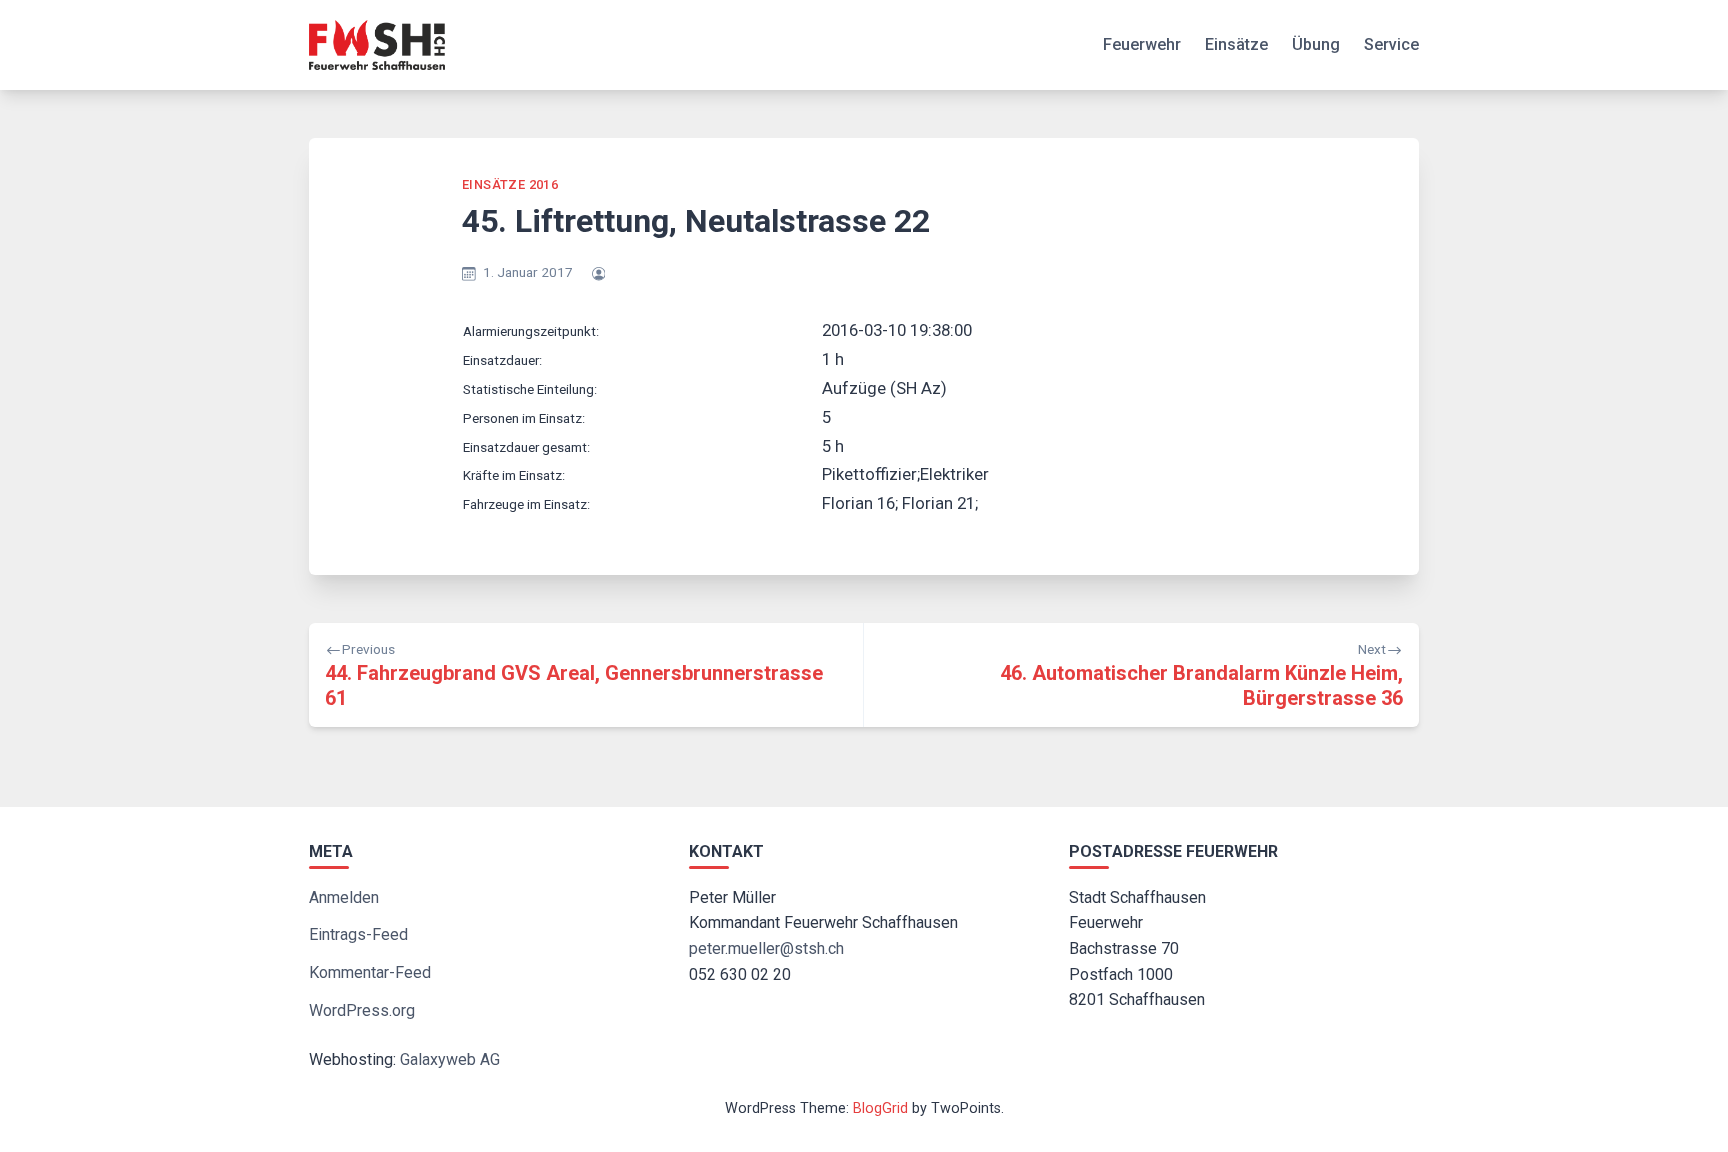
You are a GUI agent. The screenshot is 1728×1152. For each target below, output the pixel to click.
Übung (1316, 44)
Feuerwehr (1142, 44)
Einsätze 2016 (510, 184)
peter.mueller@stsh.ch (766, 948)
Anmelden (344, 897)
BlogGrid (880, 1108)
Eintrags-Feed (358, 934)
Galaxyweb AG (450, 1059)
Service (1391, 44)
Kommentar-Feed (370, 972)
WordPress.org (362, 1010)
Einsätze (1236, 44)
